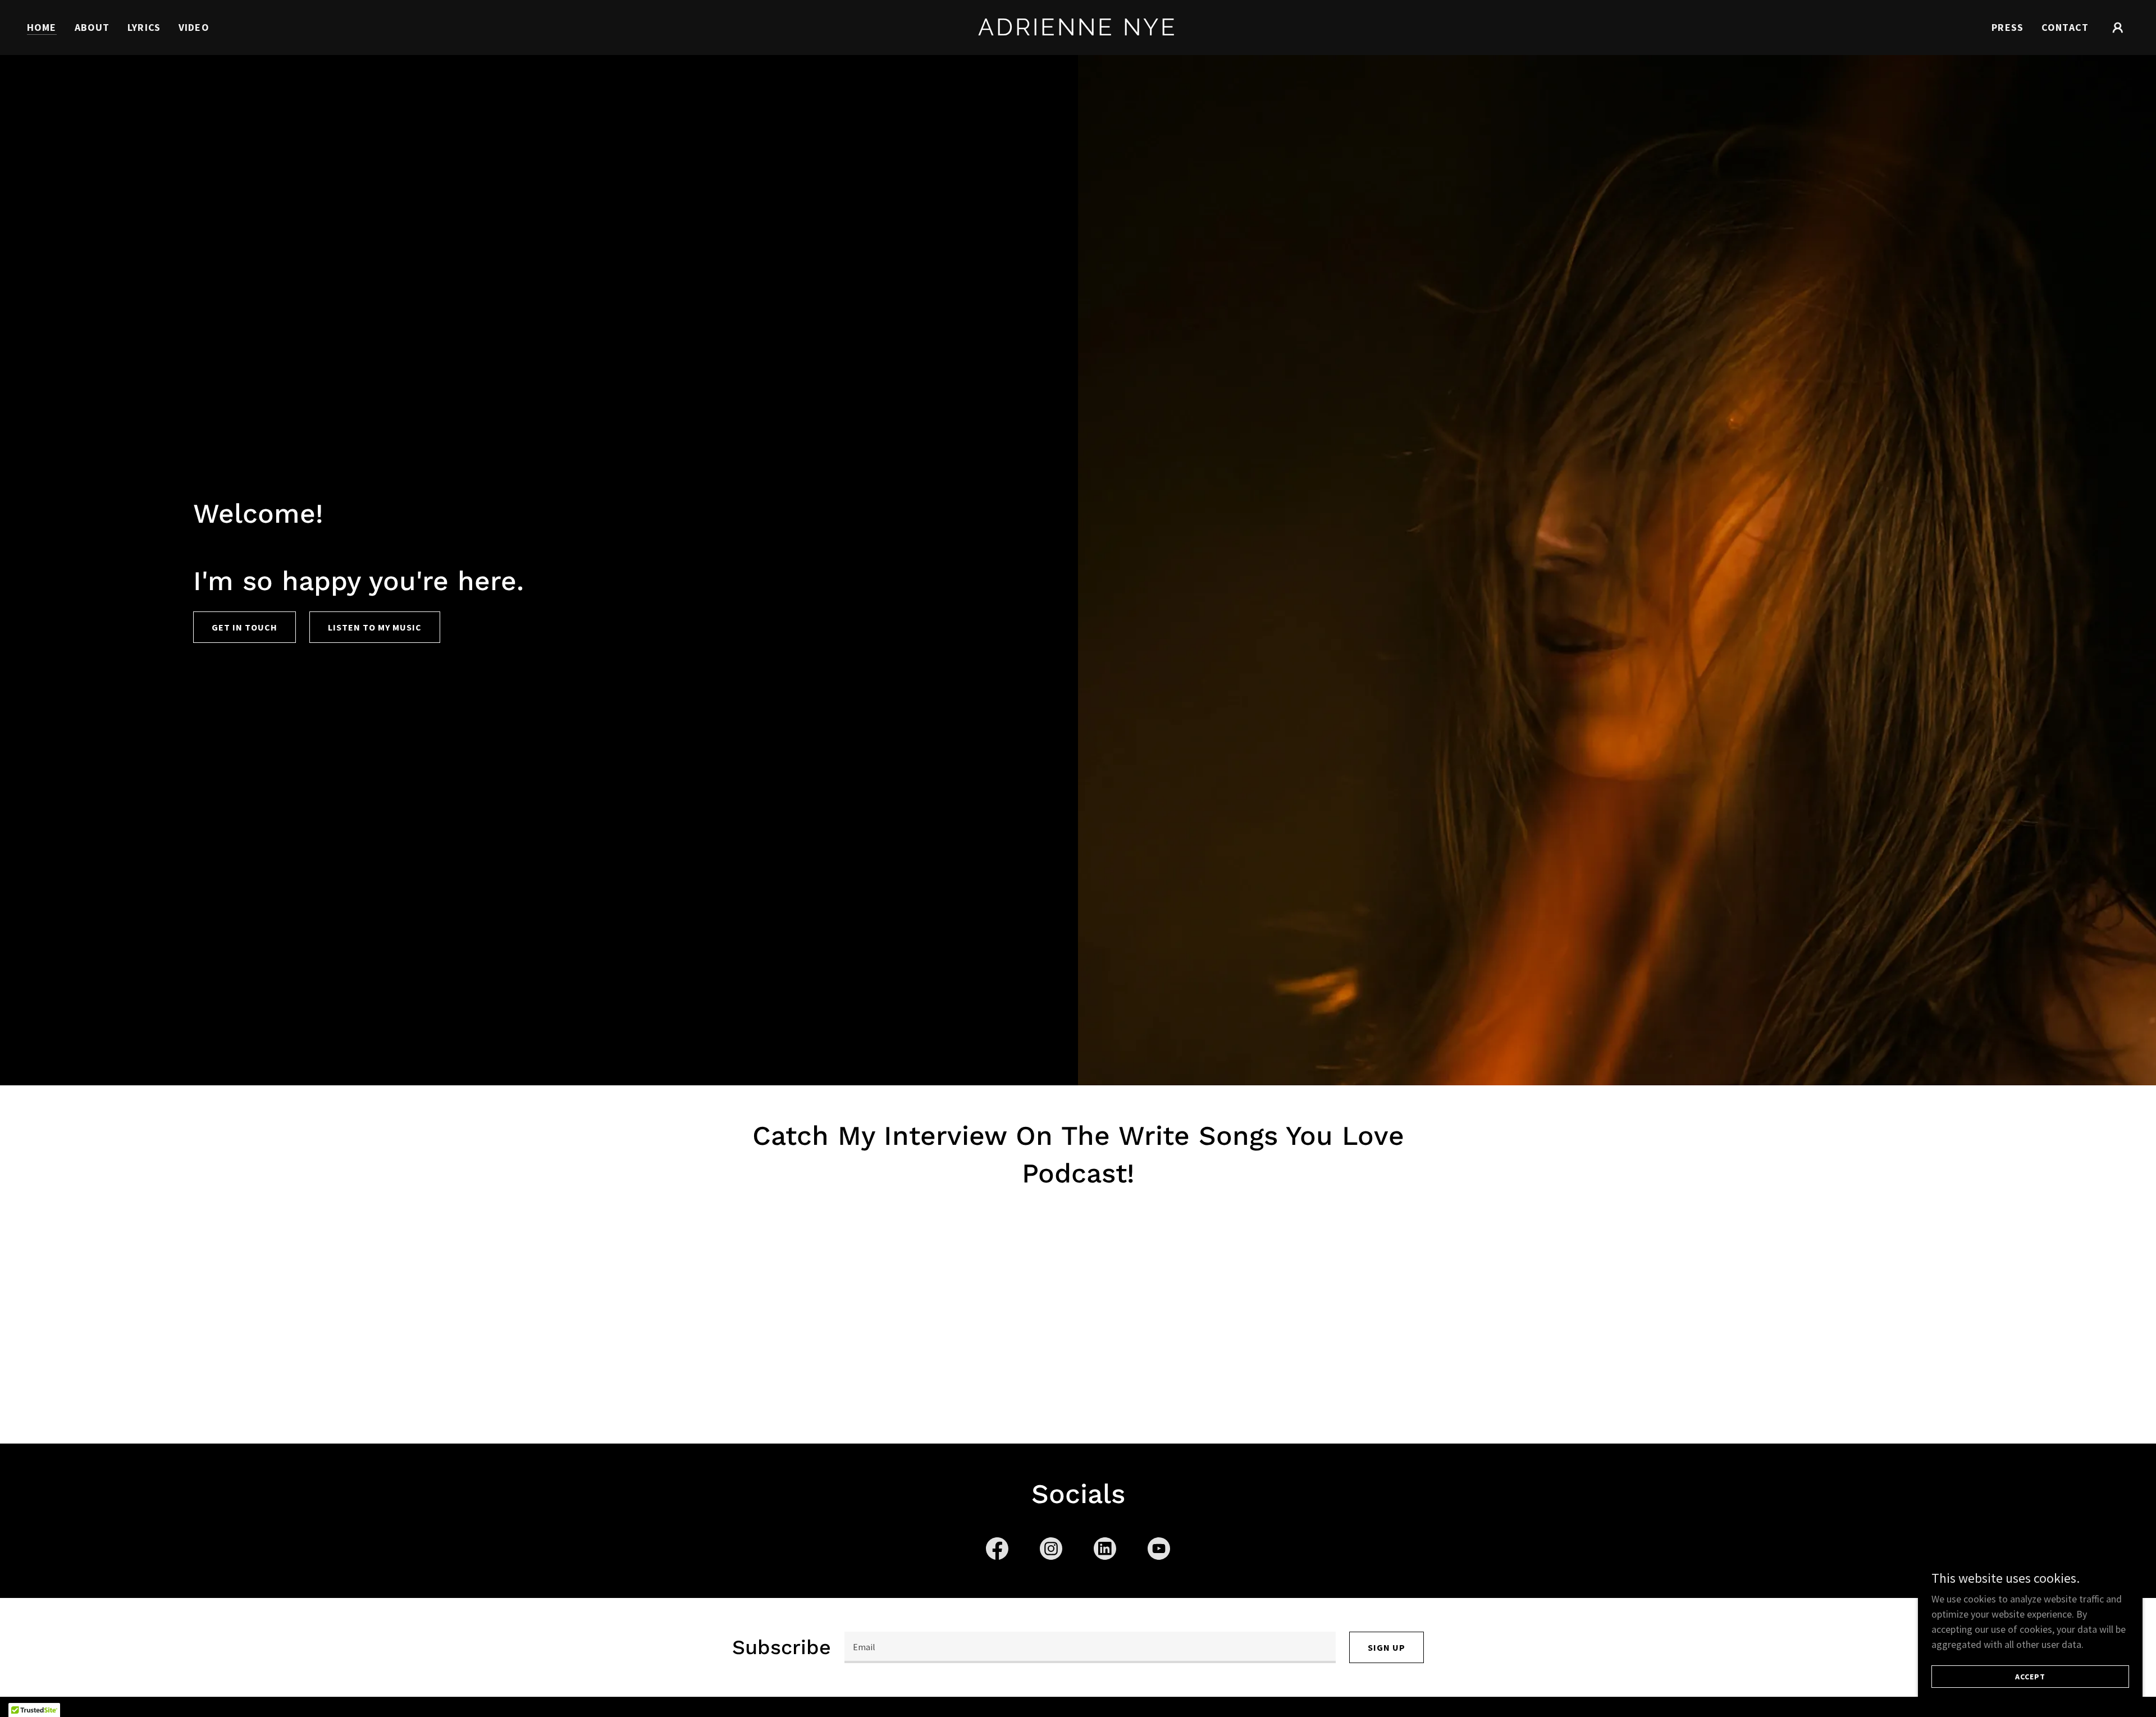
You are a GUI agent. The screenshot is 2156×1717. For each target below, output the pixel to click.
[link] (1078, 32)
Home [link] (42, 27)
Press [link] (2007, 27)
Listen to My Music (375, 627)
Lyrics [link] (144, 27)
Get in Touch (245, 627)
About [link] (92, 27)
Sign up (1387, 1647)
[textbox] (1090, 1647)
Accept (2030, 1677)
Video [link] (194, 27)
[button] (2118, 28)
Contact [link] (2065, 27)
